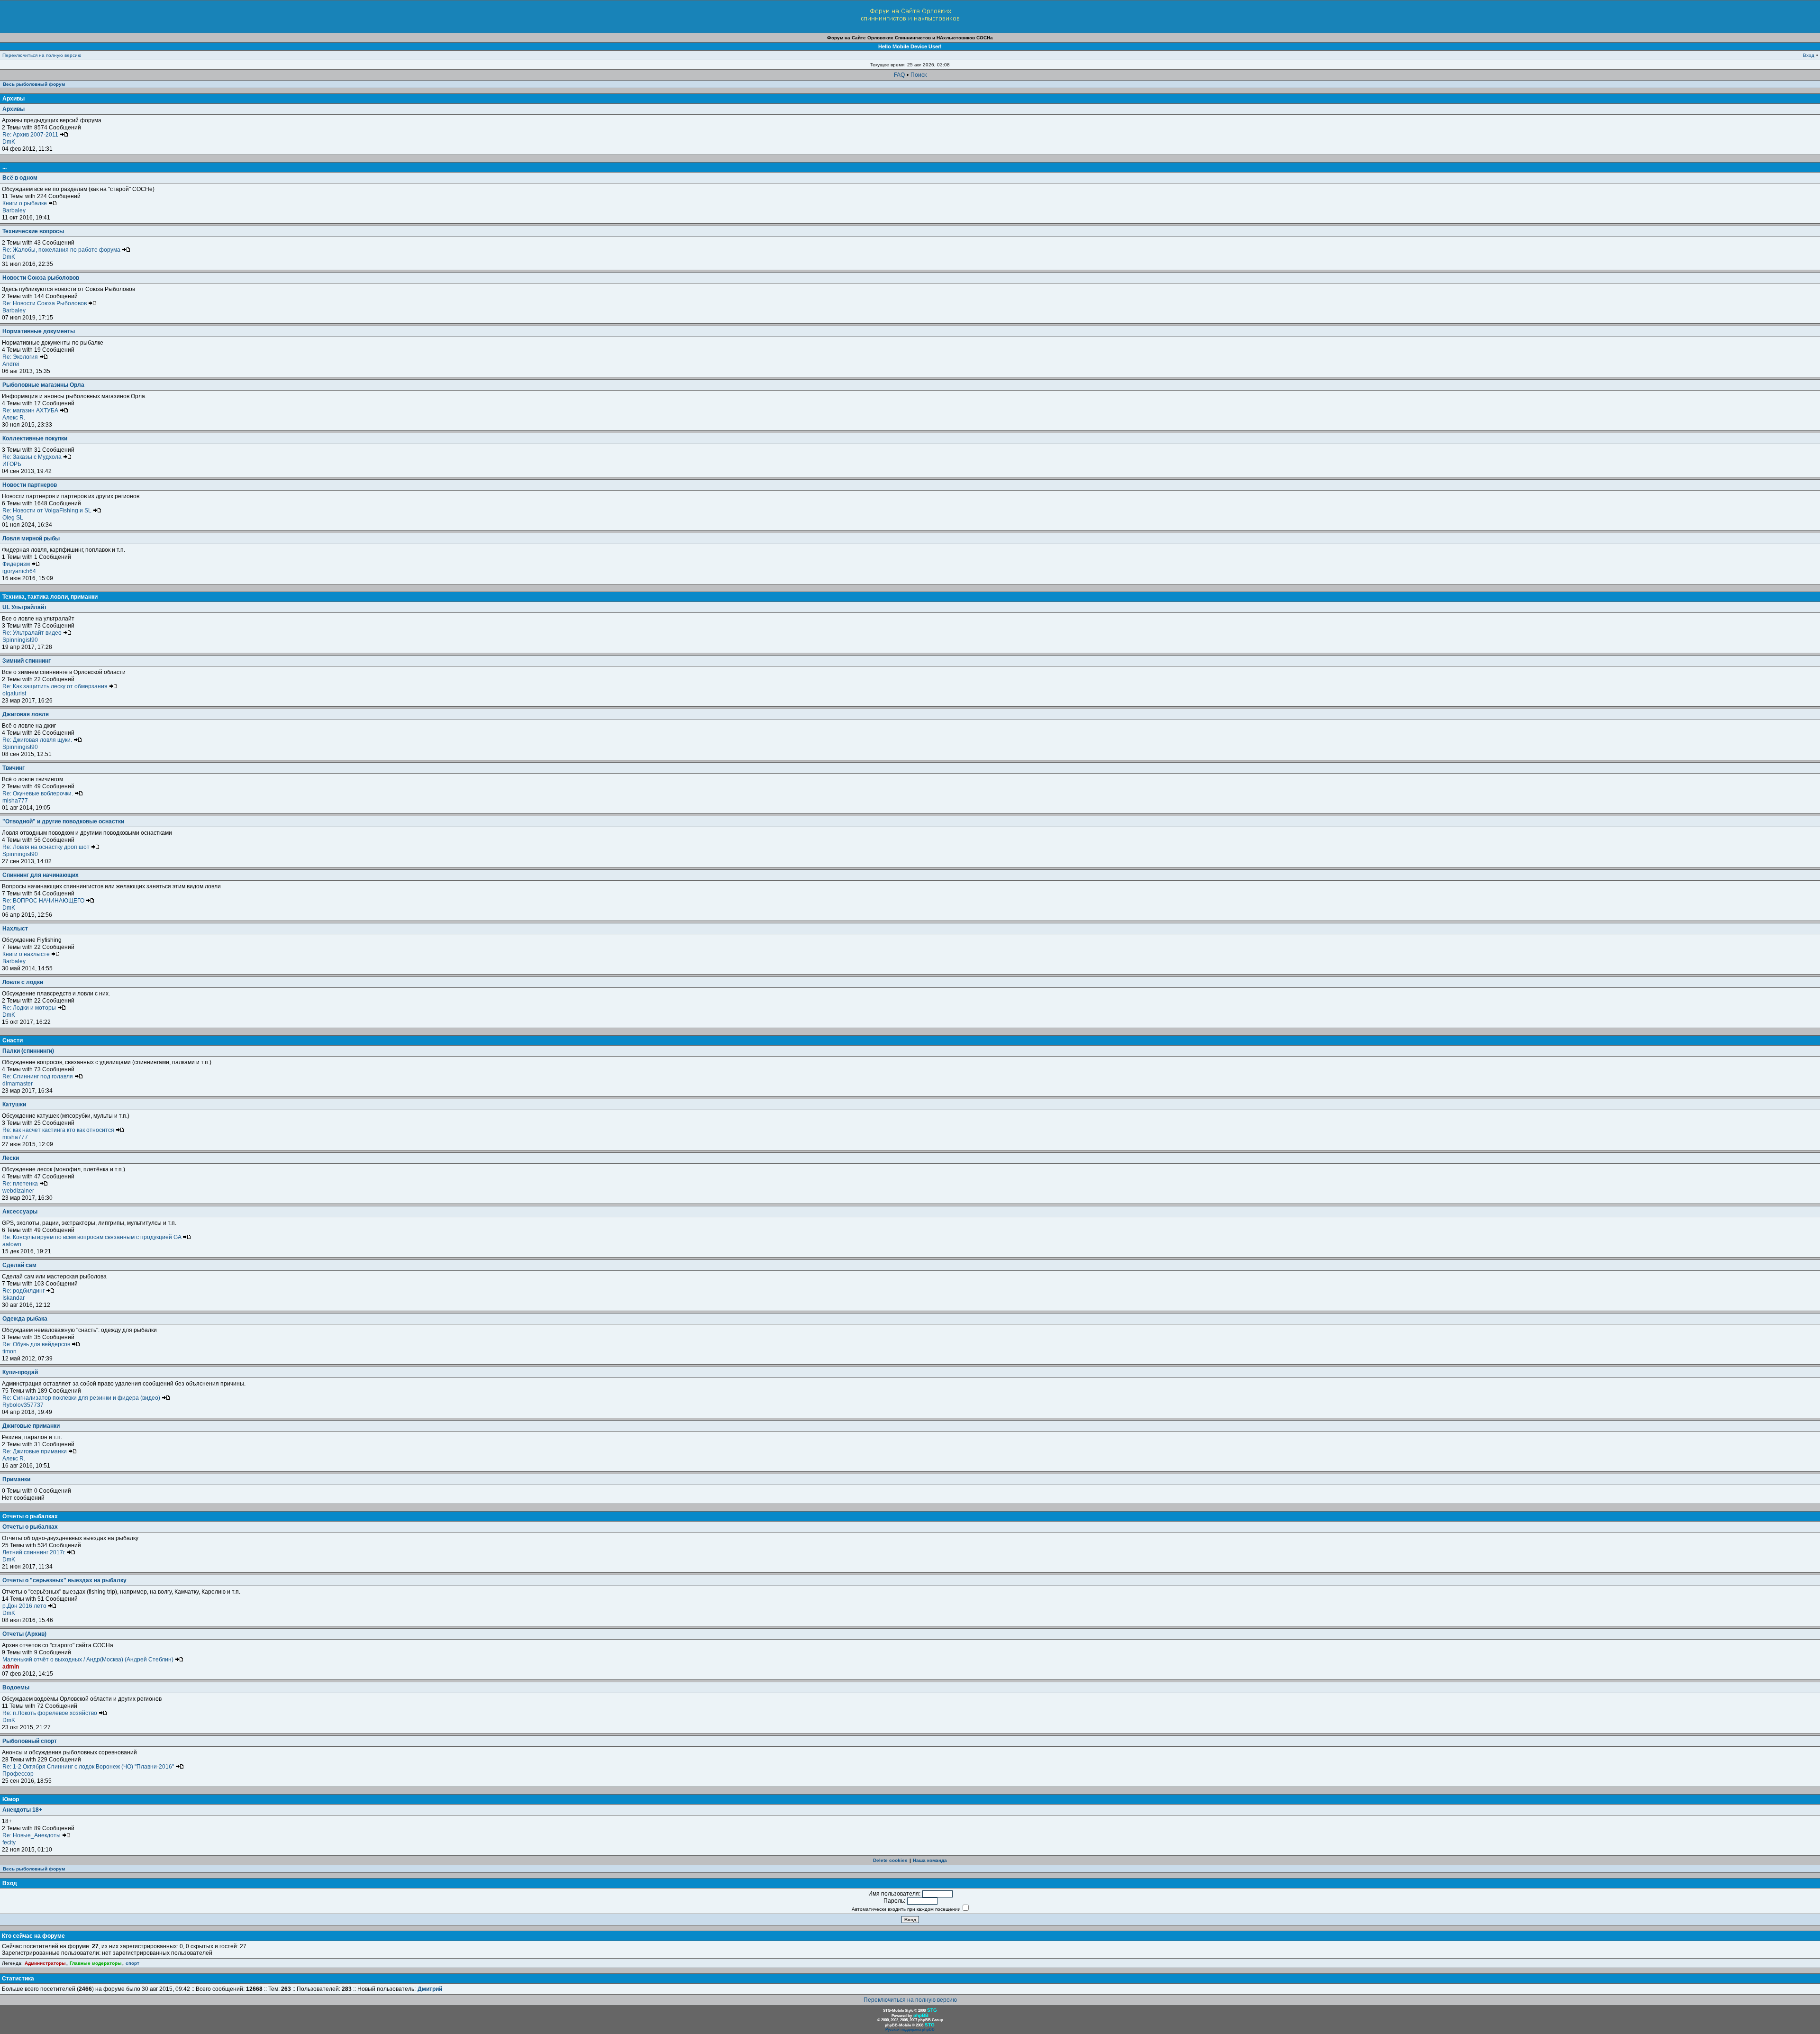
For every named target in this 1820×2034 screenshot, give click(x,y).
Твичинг (14, 768)
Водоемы (16, 1687)
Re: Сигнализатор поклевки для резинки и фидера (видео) (82, 1398)
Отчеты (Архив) (24, 1634)
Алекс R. (14, 418)
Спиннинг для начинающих (41, 875)
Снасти (13, 1040)
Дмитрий (430, 1989)
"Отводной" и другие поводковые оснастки (63, 821)
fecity (9, 1842)
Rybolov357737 (23, 1405)
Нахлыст (15, 929)
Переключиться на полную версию (42, 55)
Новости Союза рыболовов (41, 278)
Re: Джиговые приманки (35, 1451)
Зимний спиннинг (27, 661)
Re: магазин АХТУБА (31, 410)
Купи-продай (20, 1372)
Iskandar (14, 1298)
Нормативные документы (39, 331)
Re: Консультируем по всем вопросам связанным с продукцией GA (92, 1237)
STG (932, 2010)
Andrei (11, 364)
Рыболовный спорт (30, 1741)
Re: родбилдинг (24, 1291)
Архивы (14, 99)
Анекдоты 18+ (22, 1810)
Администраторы (45, 1963)
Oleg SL (13, 518)
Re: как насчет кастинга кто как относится (59, 1130)
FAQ (899, 75)
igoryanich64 (19, 571)
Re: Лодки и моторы (30, 1008)
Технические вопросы (33, 231)
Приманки (16, 1479)
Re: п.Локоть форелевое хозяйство (50, 1713)
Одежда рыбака (25, 1319)
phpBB (921, 2015)
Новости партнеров (30, 485)
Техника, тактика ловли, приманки (50, 597)
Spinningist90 (20, 640)
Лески (11, 1158)
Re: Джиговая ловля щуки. (38, 740)
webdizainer (18, 1191)
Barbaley (14, 210)
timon (9, 1351)
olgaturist (14, 693)
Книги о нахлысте (27, 954)
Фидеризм (17, 564)
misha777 (15, 801)
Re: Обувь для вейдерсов (37, 1344)
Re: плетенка (21, 1184)
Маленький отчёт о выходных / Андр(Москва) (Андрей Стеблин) (89, 1660)
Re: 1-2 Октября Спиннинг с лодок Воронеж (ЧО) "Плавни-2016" (89, 1767)
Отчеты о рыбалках (30, 1516)
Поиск (919, 75)
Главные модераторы (96, 1963)
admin (11, 1667)
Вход (1809, 55)
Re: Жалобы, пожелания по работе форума (62, 250)
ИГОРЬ (12, 464)
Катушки (14, 1104)
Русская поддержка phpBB (910, 2029)
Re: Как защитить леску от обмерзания (56, 686)
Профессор (18, 1774)
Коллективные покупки (35, 438)
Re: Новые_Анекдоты (32, 1835)
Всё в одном (20, 178)
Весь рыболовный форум (34, 84)
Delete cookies (890, 1860)
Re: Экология (21, 357)
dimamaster (18, 1084)
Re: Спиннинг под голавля (38, 1076)
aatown (12, 1244)
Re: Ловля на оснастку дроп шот (47, 847)
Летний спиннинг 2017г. (35, 1552)
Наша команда (930, 1860)
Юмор (11, 1799)
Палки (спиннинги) (28, 1051)
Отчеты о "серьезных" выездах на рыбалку (64, 1580)
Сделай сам (19, 1265)
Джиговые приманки (31, 1426)
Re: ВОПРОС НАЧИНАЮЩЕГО (44, 901)
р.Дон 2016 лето (25, 1606)
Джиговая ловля (26, 714)
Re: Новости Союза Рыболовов (45, 303)
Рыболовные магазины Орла (43, 385)
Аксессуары (20, 1212)
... (5, 167)
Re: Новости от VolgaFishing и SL (48, 511)
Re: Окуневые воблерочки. (38, 794)
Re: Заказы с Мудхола (33, 457)
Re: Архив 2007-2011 (31, 135)
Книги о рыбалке (25, 203)
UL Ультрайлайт (25, 607)
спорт (132, 1963)
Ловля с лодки (23, 982)
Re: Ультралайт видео (33, 633)
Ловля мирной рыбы (31, 538)
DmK (9, 142)
